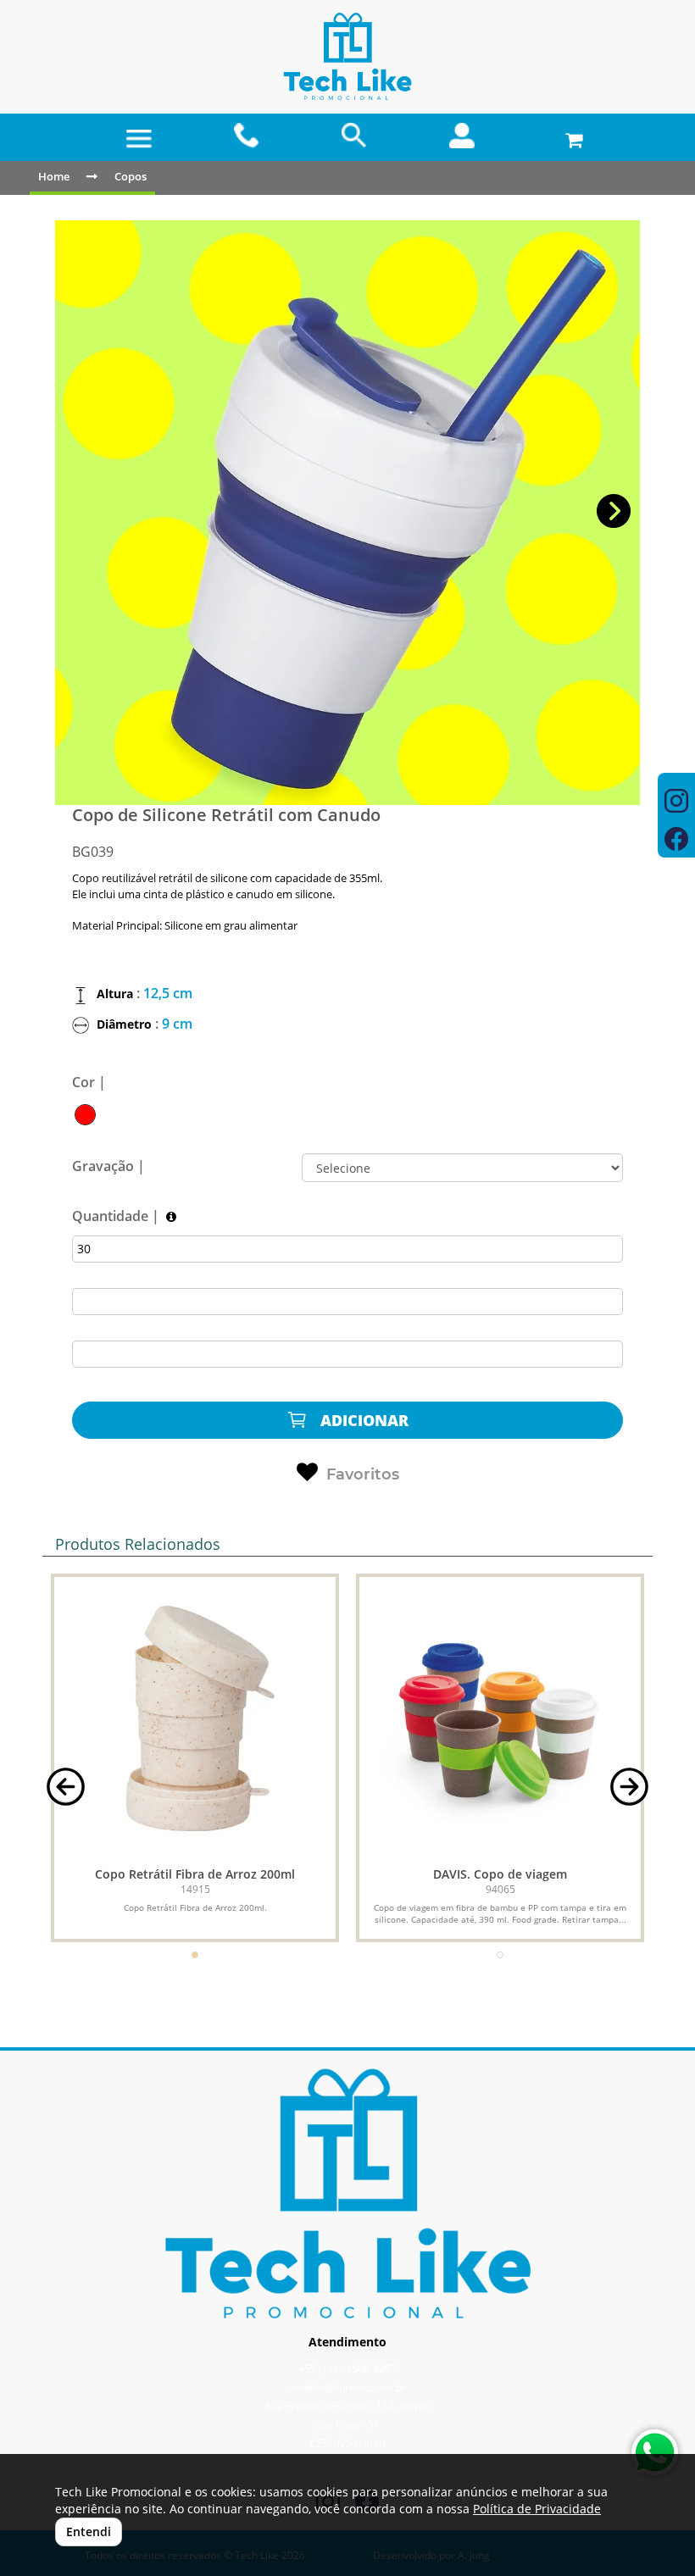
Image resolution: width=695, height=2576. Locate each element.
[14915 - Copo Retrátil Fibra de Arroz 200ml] (195, 1718)
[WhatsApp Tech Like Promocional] (655, 2453)
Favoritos (363, 1474)
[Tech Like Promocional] (347, 57)
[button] (614, 511)
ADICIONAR (362, 1420)
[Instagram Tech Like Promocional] (676, 803)
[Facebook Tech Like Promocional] (676, 841)
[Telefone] (247, 136)
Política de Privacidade (537, 2509)
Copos (131, 176)
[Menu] (139, 139)
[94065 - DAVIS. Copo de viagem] (500, 1718)
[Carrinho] (570, 136)
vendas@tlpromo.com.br (348, 2387)
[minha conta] (462, 136)
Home (54, 176)
